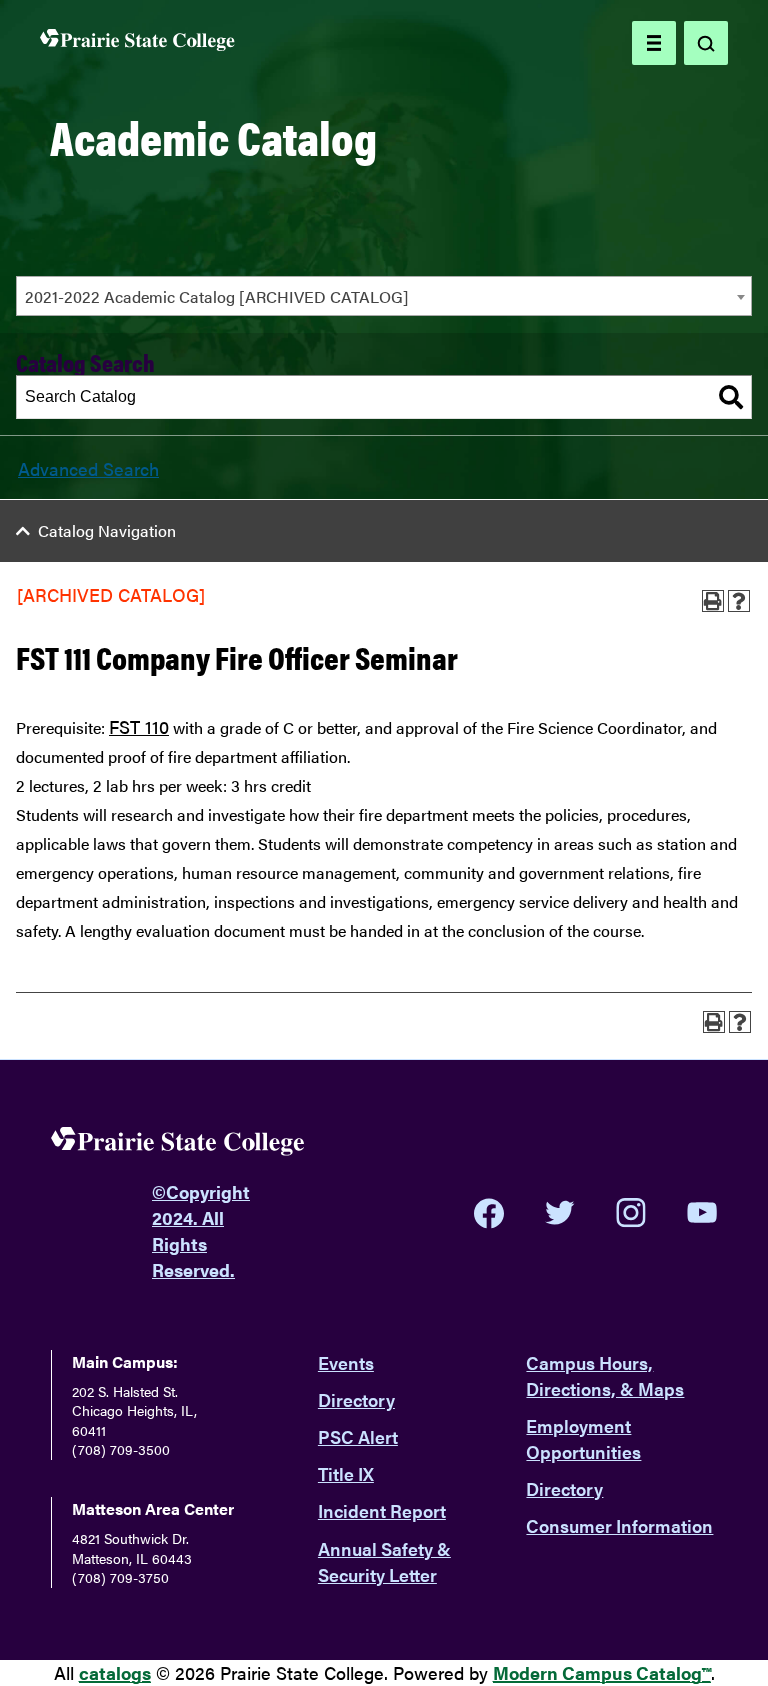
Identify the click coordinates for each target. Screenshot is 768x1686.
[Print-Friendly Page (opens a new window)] (713, 601)
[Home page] (137, 43)
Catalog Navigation (107, 530)
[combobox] (384, 296)
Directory (356, 1399)
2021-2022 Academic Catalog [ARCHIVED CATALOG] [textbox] (217, 296)
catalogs (115, 1672)
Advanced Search (88, 468)
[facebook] (489, 1213)
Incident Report (382, 1510)
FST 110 (139, 726)
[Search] (731, 397)
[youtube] (702, 1212)
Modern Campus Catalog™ (602, 1672)
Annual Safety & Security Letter (384, 1561)
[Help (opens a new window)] (739, 601)
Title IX (346, 1473)
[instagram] (631, 1213)
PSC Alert (358, 1436)
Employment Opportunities (583, 1438)
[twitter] (560, 1213)
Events (346, 1362)
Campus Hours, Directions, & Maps (605, 1375)
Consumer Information (619, 1525)
